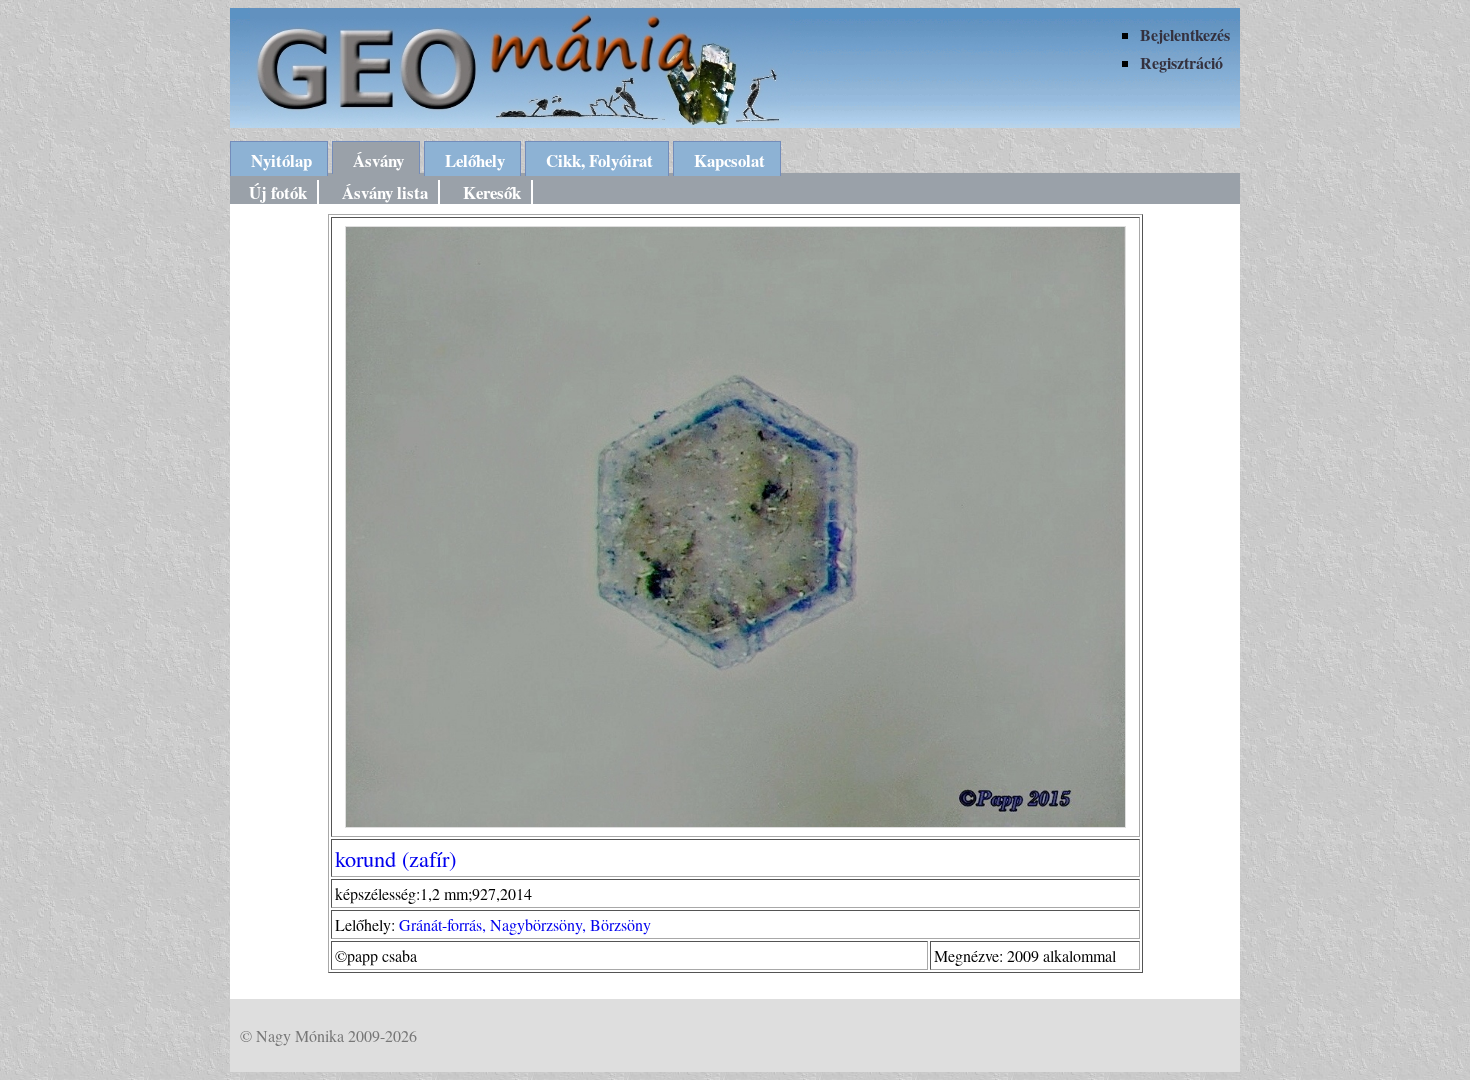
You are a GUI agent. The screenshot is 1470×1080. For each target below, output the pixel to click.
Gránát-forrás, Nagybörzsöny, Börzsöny (525, 924)
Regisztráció (1181, 62)
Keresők (492, 192)
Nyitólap (281, 160)
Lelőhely (475, 160)
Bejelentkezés (1185, 34)
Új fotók (278, 192)
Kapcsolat (729, 160)
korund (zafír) (395, 858)
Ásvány (378, 160)
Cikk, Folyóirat (599, 160)
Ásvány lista (385, 192)
